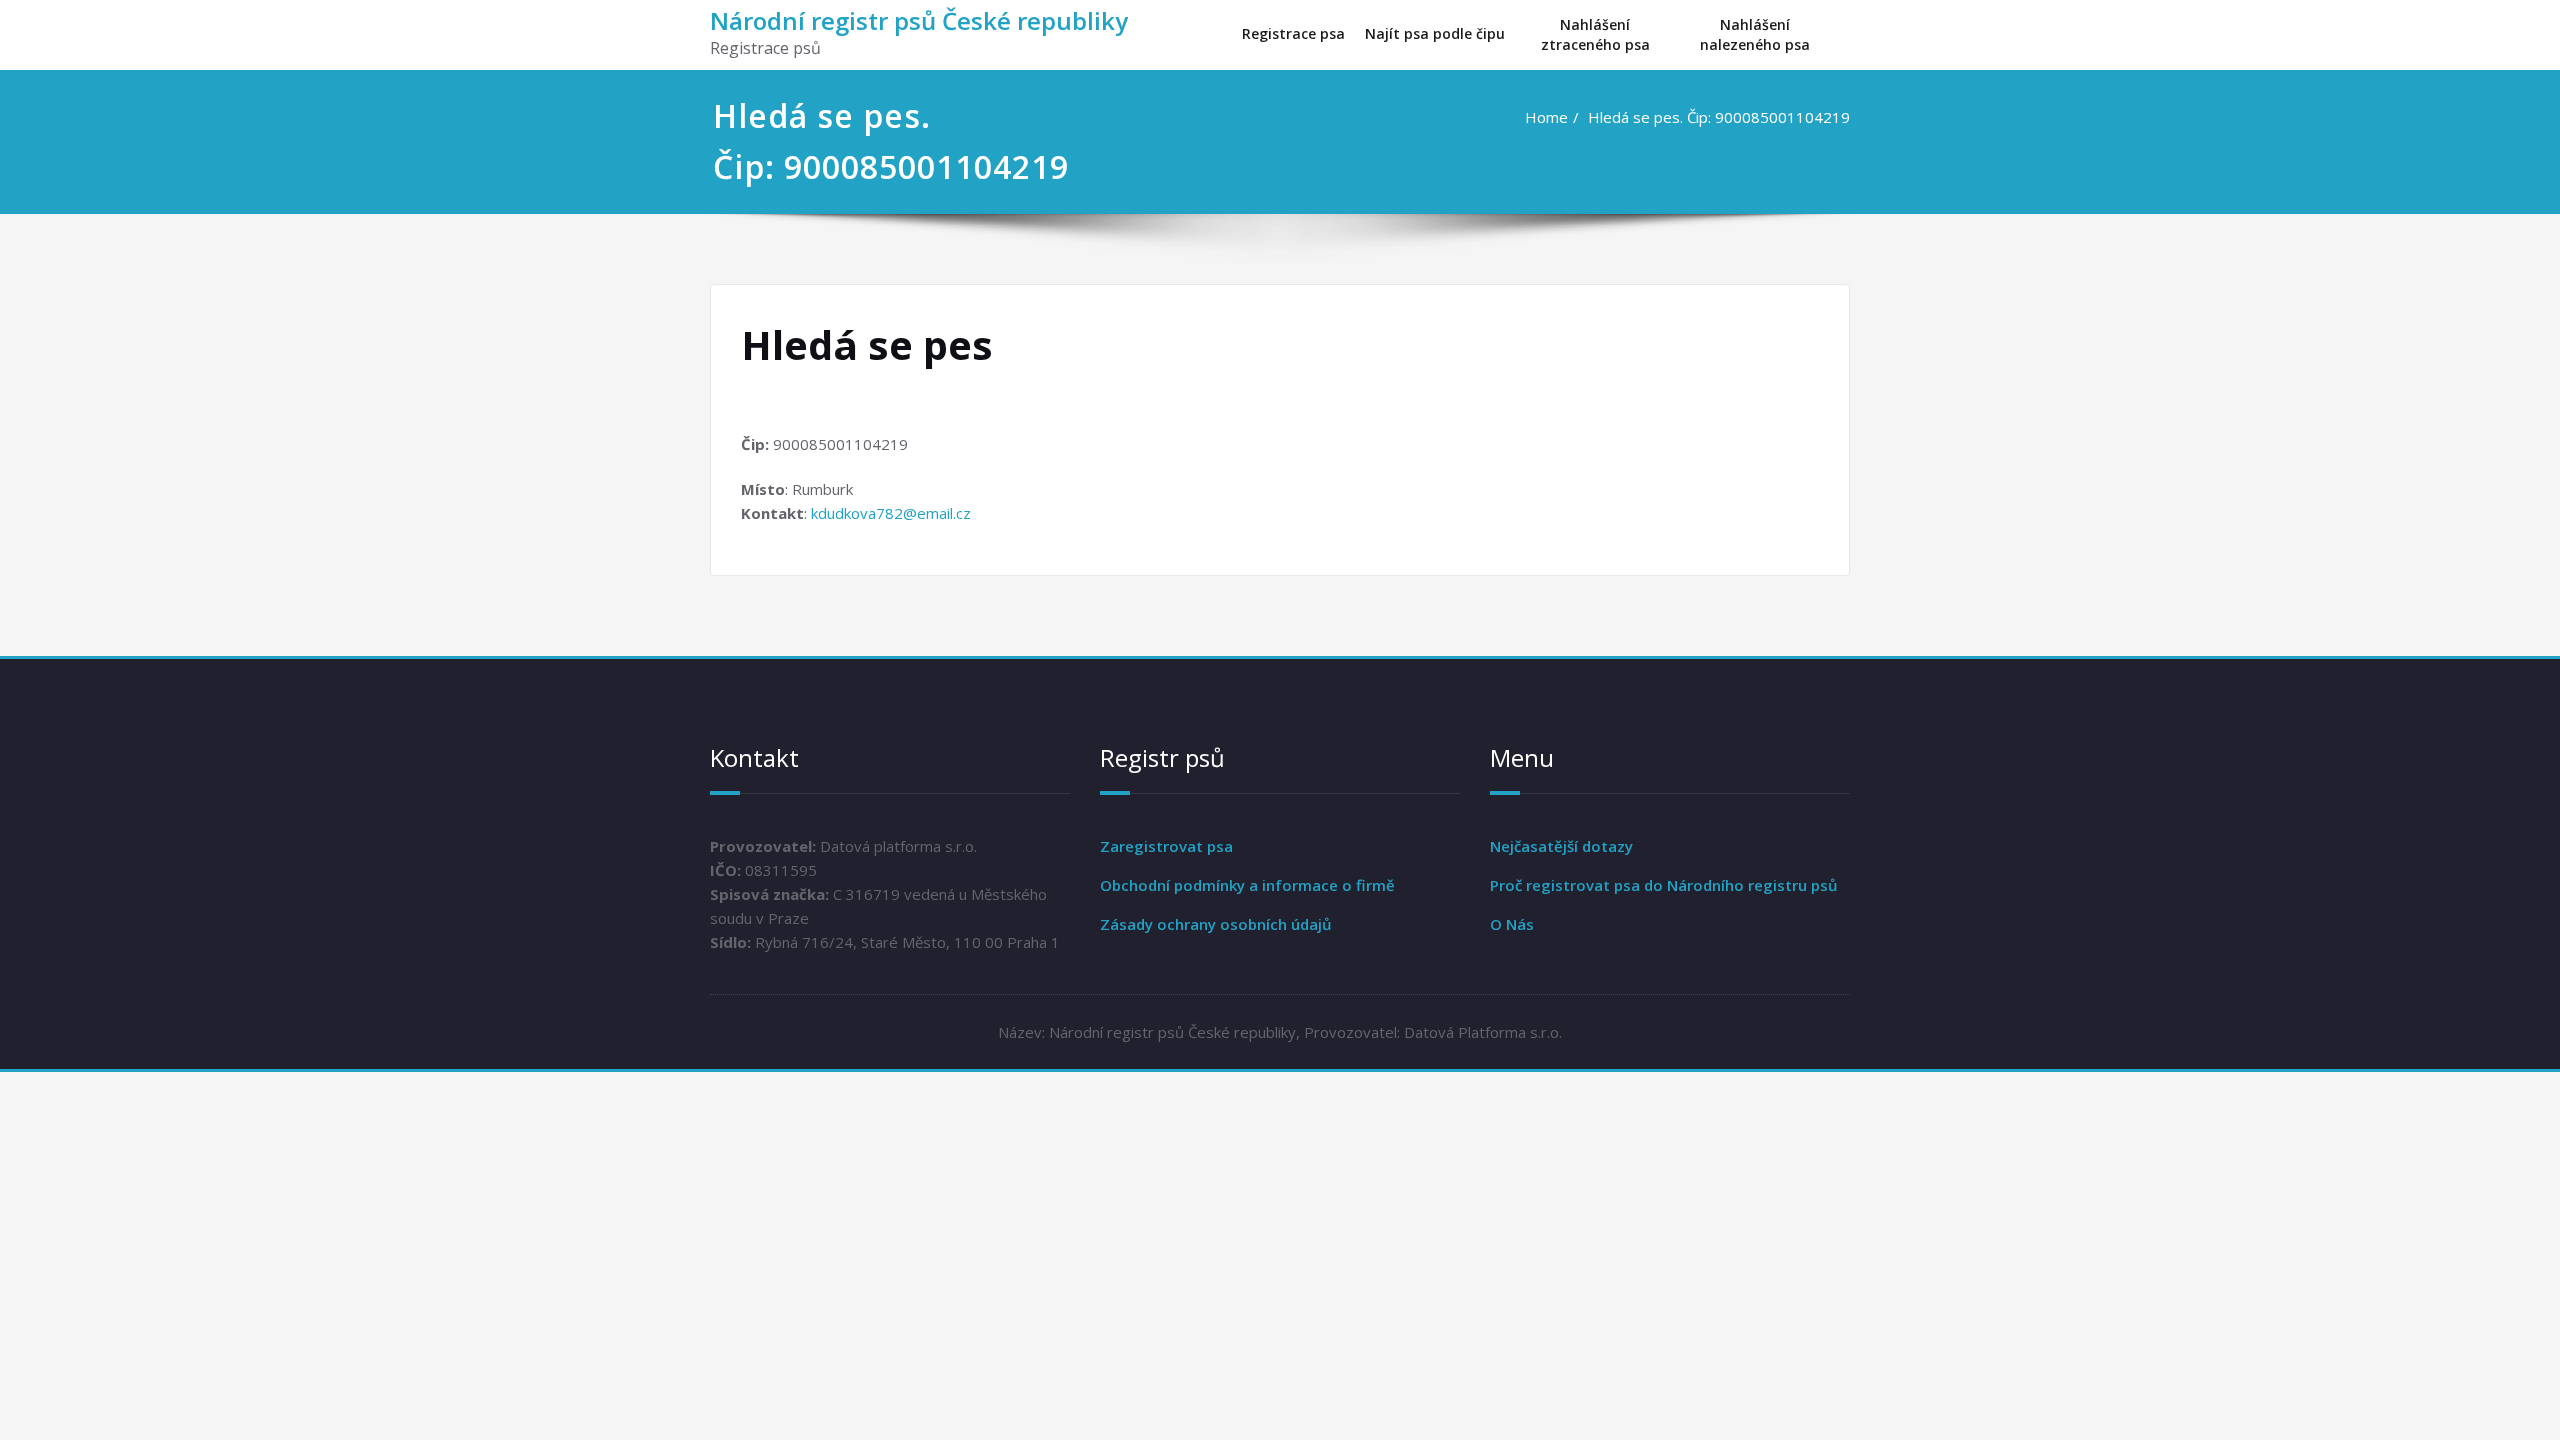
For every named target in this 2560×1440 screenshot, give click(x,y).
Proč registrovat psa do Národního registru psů (1664, 885)
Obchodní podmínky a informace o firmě (1247, 885)
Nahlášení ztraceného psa (1595, 34)
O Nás (1512, 924)
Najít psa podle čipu (1435, 33)
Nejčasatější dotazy (1561, 846)
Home (1546, 117)
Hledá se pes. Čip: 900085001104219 (1719, 117)
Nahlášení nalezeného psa (1755, 34)
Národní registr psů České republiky (919, 20)
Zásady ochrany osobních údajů (1216, 924)
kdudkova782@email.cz (891, 513)
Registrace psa (1293, 33)
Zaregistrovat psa (1166, 846)
